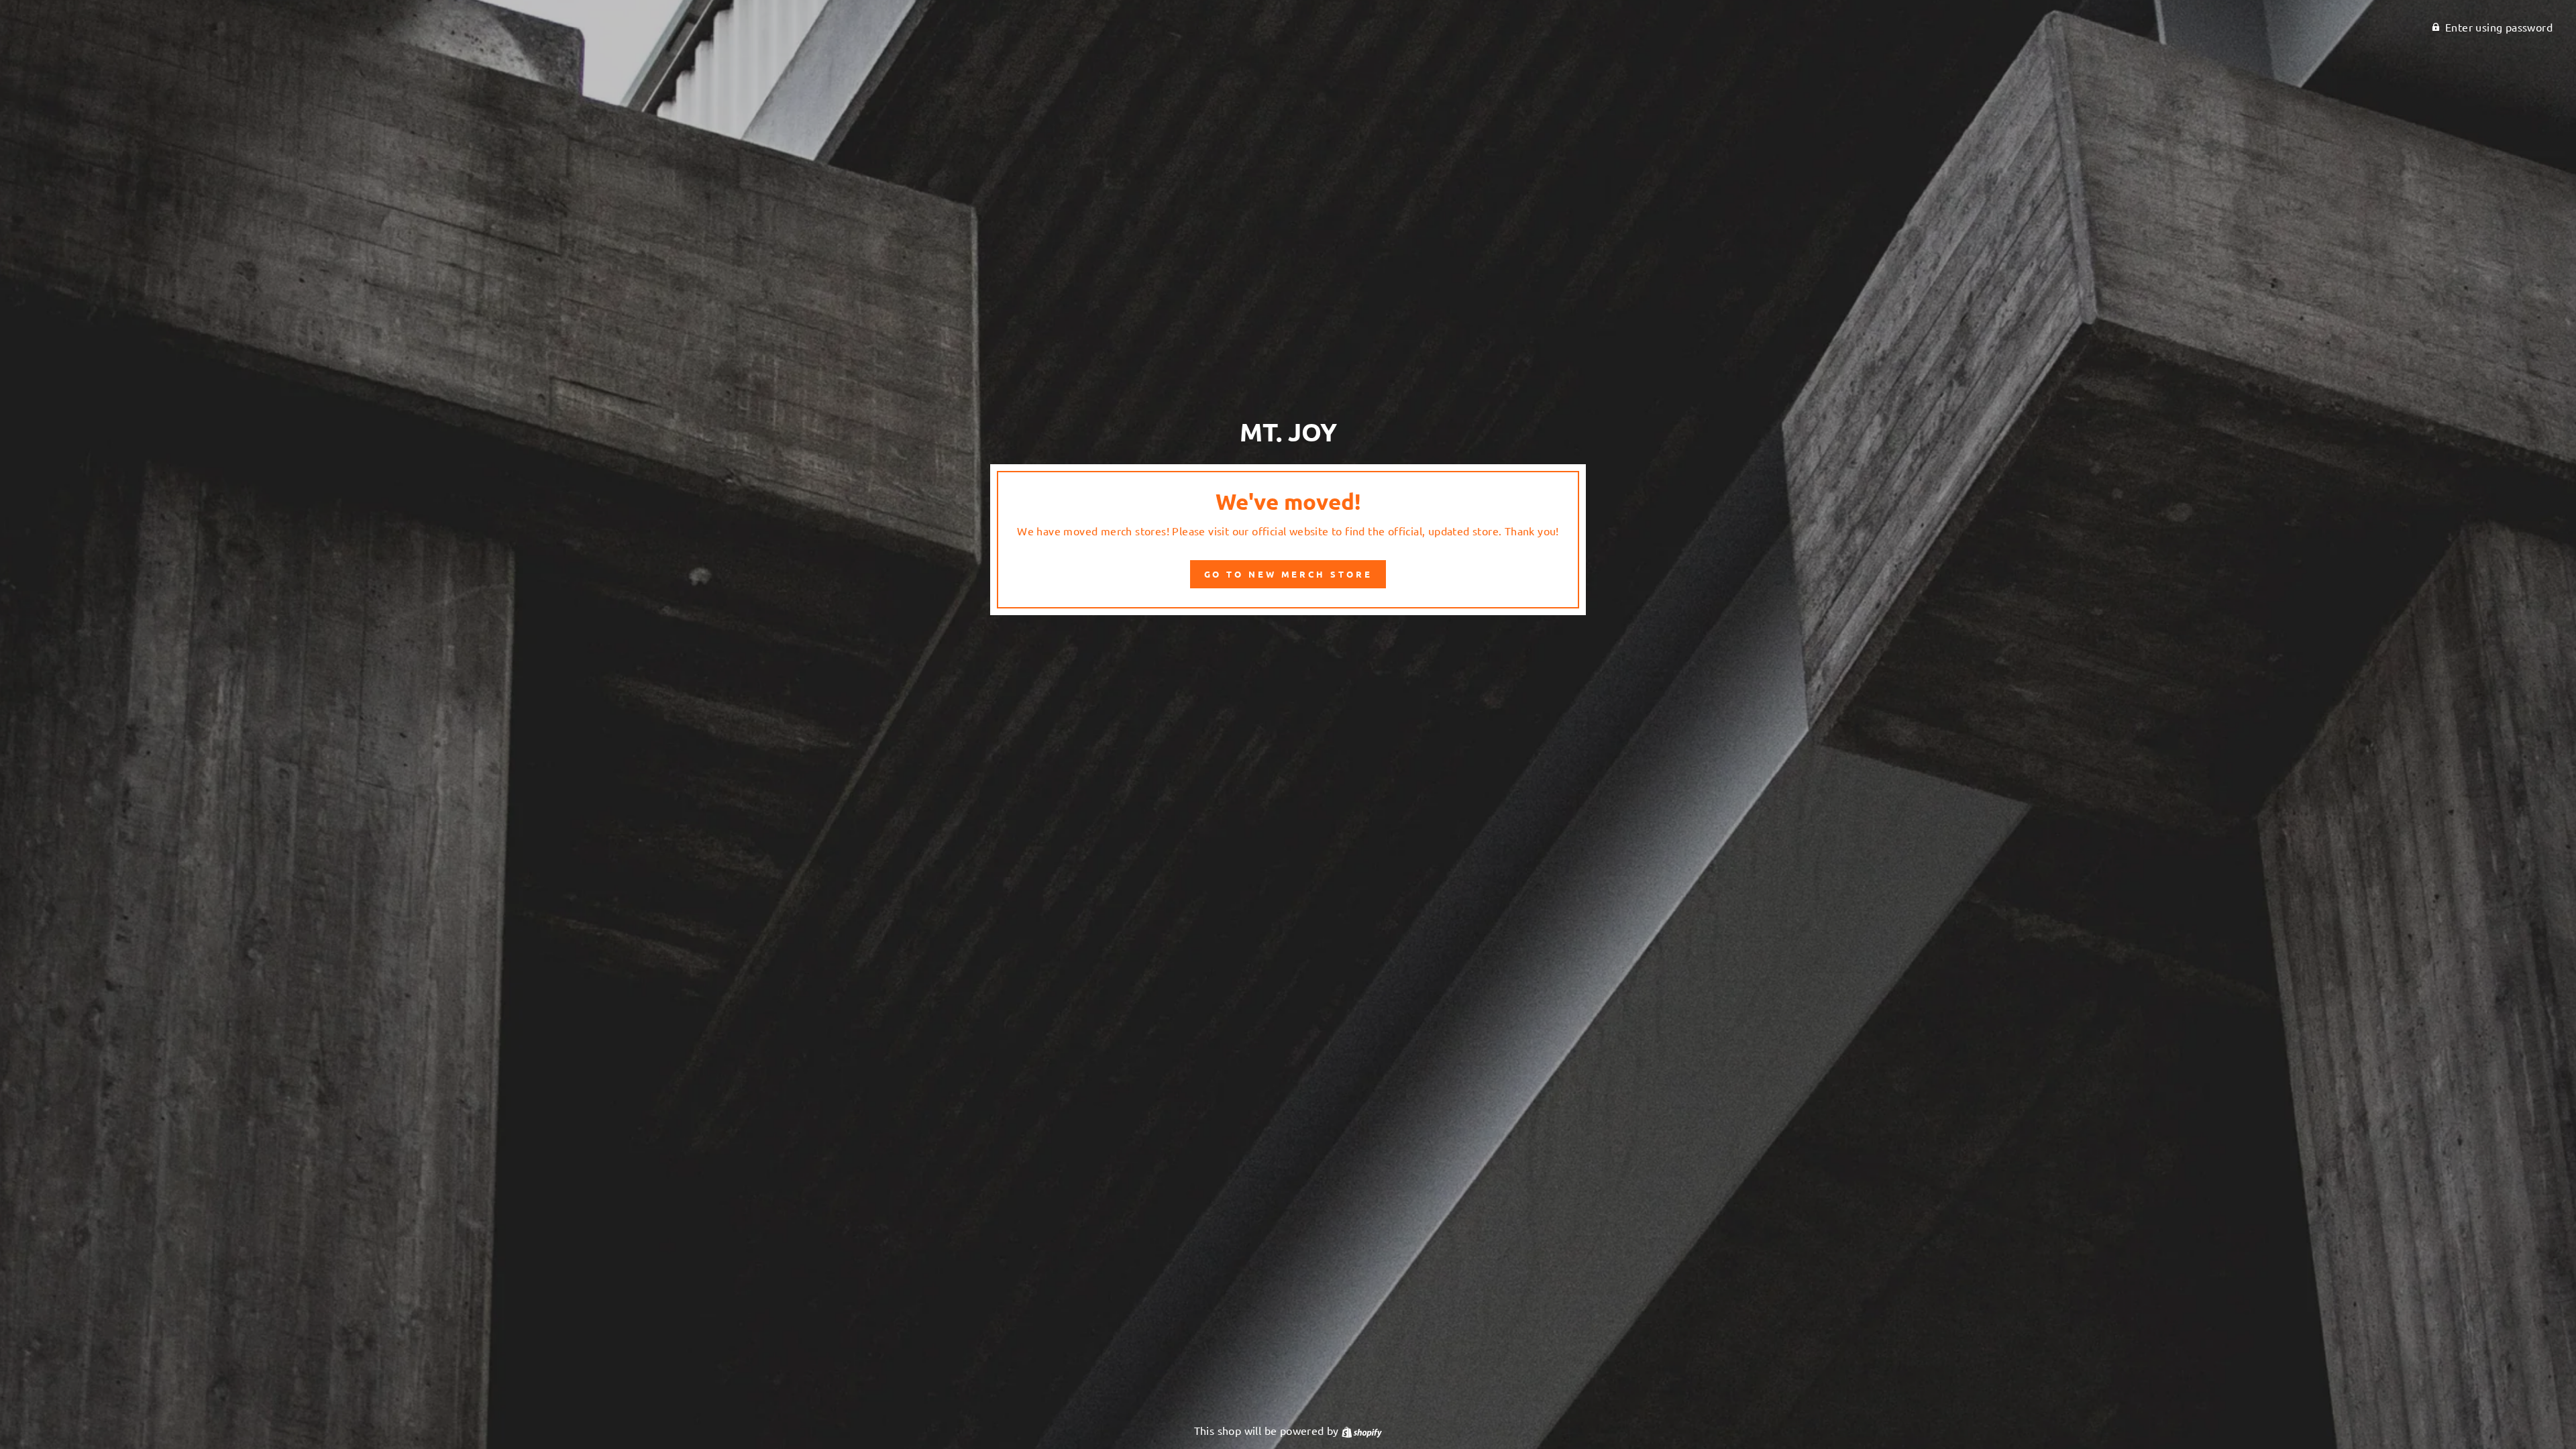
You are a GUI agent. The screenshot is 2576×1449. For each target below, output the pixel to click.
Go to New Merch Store (1288, 574)
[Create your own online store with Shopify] (1362, 1430)
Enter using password (2499, 27)
